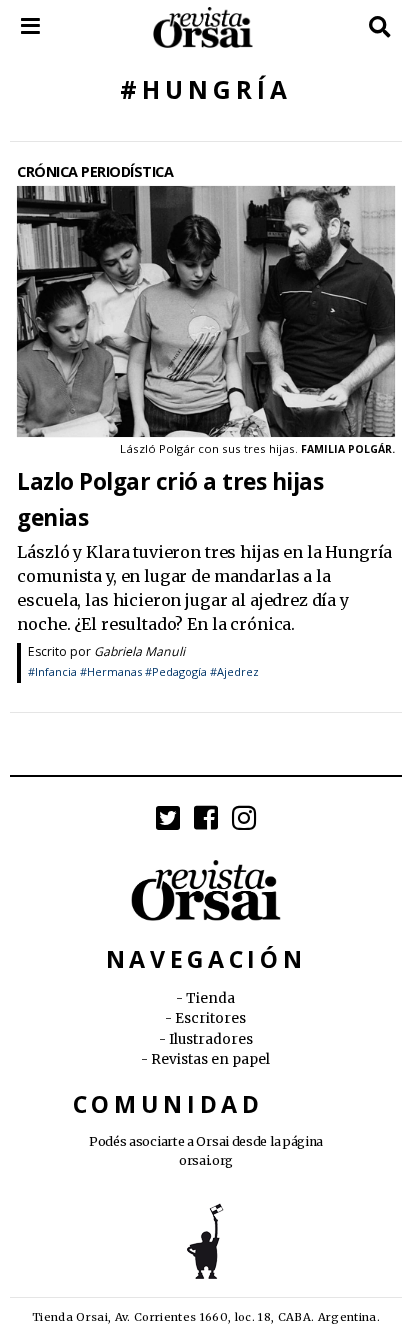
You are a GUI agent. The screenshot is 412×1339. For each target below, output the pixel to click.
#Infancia (52, 671)
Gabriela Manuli (139, 651)
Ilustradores (211, 1039)
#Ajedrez (234, 671)
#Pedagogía (176, 671)
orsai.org (206, 1160)
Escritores (210, 1018)
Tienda (210, 998)
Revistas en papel (210, 1059)
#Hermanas (111, 671)
